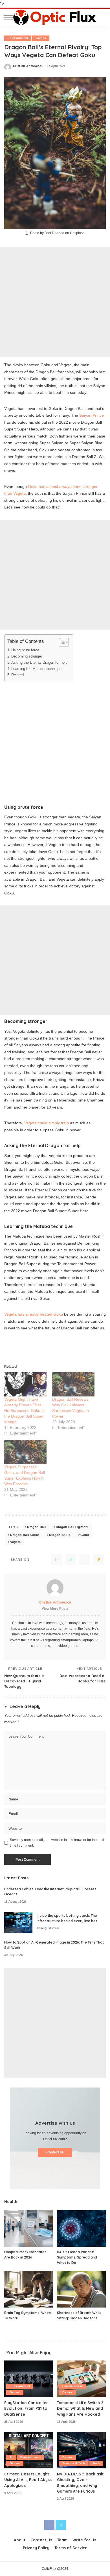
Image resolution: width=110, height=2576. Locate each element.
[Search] (101, 17)
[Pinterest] (85, 1560)
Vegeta (15, 1542)
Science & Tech (74, 2463)
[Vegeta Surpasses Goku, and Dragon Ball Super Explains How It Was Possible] (25, 1452)
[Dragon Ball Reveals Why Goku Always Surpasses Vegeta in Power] (73, 1384)
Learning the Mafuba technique (36, 669)
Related (17, 675)
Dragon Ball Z (60, 1535)
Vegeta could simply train (47, 1123)
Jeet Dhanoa (54, 233)
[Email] (99, 1560)
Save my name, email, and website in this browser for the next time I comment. (57, 1843)
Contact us (55, 2152)
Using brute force (25, 650)
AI (11, 2457)
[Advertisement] (55, 302)
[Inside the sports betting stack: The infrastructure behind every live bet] (18, 1922)
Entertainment (18, 38)
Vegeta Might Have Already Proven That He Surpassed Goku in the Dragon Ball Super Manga (24, 1411)
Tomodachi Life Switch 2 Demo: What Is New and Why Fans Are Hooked (80, 2408)
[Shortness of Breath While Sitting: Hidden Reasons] (81, 2289)
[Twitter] (71, 1560)
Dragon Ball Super (25, 1535)
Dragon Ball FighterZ (72, 1527)
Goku (85, 1535)
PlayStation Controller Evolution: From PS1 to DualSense (26, 2408)
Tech (96, 2463)
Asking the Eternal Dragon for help (39, 662)
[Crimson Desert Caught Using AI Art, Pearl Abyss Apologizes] (29, 2450)
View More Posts (55, 1609)
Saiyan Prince (92, 415)
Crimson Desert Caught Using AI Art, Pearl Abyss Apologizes (28, 2480)
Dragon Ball (36, 1527)
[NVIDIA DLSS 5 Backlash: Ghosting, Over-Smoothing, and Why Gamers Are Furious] (81, 2450)
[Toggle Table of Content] (61, 642)
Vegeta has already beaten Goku (34, 1314)
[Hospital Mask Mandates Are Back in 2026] (29, 2229)
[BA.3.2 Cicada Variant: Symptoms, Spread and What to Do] (81, 2229)
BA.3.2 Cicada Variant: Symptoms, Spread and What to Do (77, 2257)
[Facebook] (56, 1560)
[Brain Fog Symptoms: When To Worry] (29, 2289)
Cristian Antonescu (28, 66)
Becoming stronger (27, 656)
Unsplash (77, 233)
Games (41, 38)
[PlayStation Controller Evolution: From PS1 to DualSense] (29, 2379)
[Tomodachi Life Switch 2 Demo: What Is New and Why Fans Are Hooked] (81, 2379)
